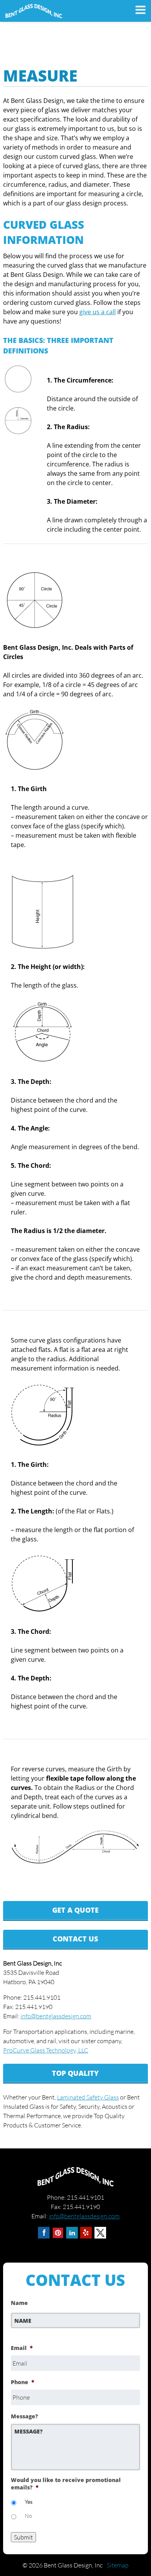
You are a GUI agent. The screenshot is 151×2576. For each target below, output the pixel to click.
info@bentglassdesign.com (56, 2016)
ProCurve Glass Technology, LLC (46, 2050)
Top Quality (75, 2073)
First (17, 2333)
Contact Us (75, 1939)
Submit (23, 2537)
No (28, 2516)
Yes (29, 2502)
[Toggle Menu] (137, 10)
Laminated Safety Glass (88, 2097)
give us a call (98, 312)
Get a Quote (75, 1910)
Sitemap (118, 2565)
